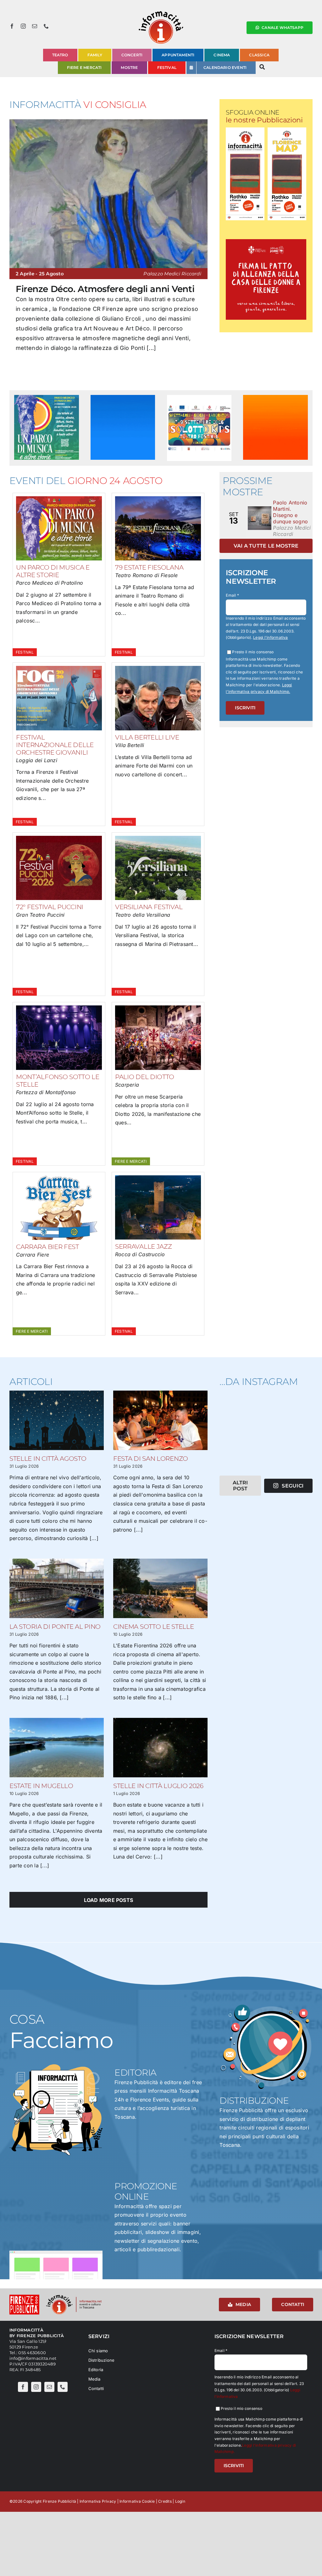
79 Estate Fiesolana (149, 567)
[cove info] (245, 130)
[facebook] (12, 26)
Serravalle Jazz (144, 1246)
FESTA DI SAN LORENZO (151, 1459)
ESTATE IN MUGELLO (41, 1786)
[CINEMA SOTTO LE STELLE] (160, 1588)
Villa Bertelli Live (147, 737)
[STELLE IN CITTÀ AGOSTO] (57, 1420)
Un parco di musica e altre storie (53, 571)
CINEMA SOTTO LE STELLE (153, 1627)
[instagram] (23, 26)
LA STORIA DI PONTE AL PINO (55, 1627)
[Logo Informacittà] (161, 12)
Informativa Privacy (98, 2501)
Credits (165, 2501)
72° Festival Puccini (50, 907)
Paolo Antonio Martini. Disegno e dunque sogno (290, 512)
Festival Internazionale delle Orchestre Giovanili (55, 745)
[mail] (35, 26)
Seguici (293, 1486)
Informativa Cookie (137, 2501)
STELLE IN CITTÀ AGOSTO (48, 1459)
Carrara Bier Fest (47, 1247)
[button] (14, 254)
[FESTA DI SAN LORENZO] (160, 1420)
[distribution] (266, 2004)
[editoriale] (56, 2067)
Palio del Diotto (145, 1077)
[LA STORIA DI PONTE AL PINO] (57, 1588)
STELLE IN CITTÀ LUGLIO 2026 (158, 1786)
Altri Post (240, 1486)
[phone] (46, 26)
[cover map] (287, 130)
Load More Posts (109, 1900)
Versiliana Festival (149, 907)
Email (232, 595)
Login (180, 2501)
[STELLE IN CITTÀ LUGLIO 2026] (160, 1748)
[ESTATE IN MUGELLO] (57, 1748)
